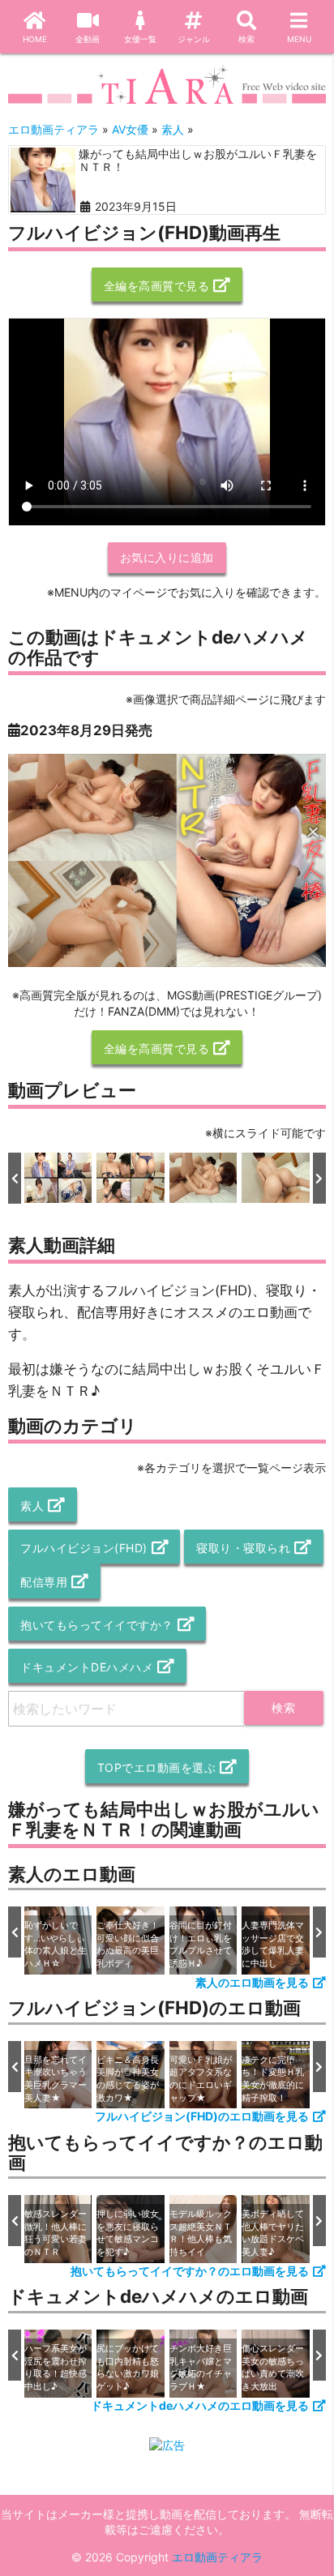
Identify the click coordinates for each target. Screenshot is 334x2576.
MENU (299, 39)
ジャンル (194, 39)
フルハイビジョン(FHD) (84, 1548)
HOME (35, 39)
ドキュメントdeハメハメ (87, 1667)
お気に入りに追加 (167, 557)
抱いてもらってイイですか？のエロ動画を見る (190, 2271)
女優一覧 (140, 39)
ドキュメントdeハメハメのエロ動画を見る (200, 2405)
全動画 (88, 39)
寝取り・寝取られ (243, 1548)
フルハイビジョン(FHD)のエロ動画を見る (202, 2116)
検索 (246, 39)
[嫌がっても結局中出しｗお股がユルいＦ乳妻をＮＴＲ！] (43, 180)
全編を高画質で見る (157, 286)
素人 (32, 1506)
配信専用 (44, 1582)
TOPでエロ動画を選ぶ (157, 1767)
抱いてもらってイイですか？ (97, 1625)
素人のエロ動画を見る (252, 1982)
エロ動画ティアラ (217, 2557)
